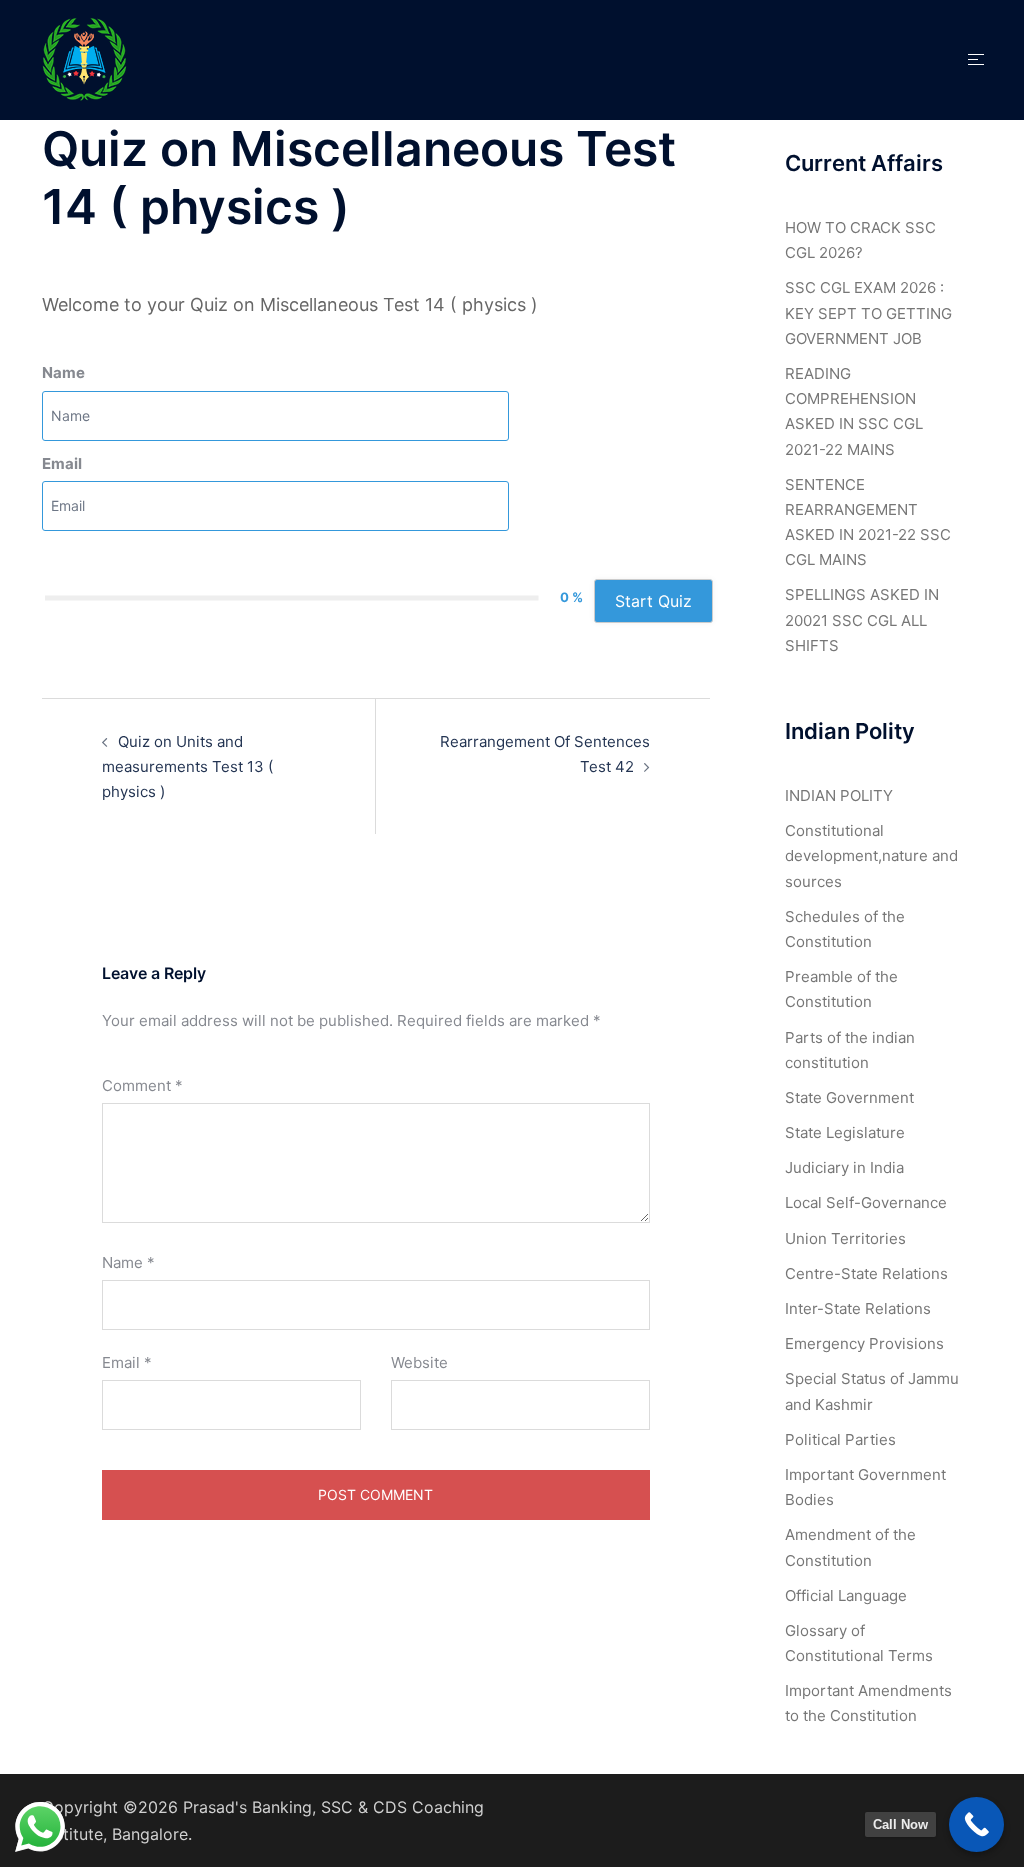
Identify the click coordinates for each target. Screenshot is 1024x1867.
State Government (849, 1097)
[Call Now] (976, 1824)
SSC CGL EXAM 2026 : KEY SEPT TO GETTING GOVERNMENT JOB (868, 312)
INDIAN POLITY (839, 795)
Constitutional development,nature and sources (871, 855)
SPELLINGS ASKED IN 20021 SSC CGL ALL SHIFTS (862, 619)
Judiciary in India (844, 1167)
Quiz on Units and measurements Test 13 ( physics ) (187, 766)
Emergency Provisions (864, 1343)
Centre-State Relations (866, 1273)
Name (63, 372)
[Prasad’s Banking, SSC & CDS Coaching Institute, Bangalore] (85, 58)
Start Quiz (653, 601)
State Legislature (845, 1132)
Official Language (846, 1595)
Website (419, 1362)
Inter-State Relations (858, 1308)
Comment (142, 1085)
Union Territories (845, 1238)
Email (62, 463)
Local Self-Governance (866, 1202)
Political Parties (840, 1439)
